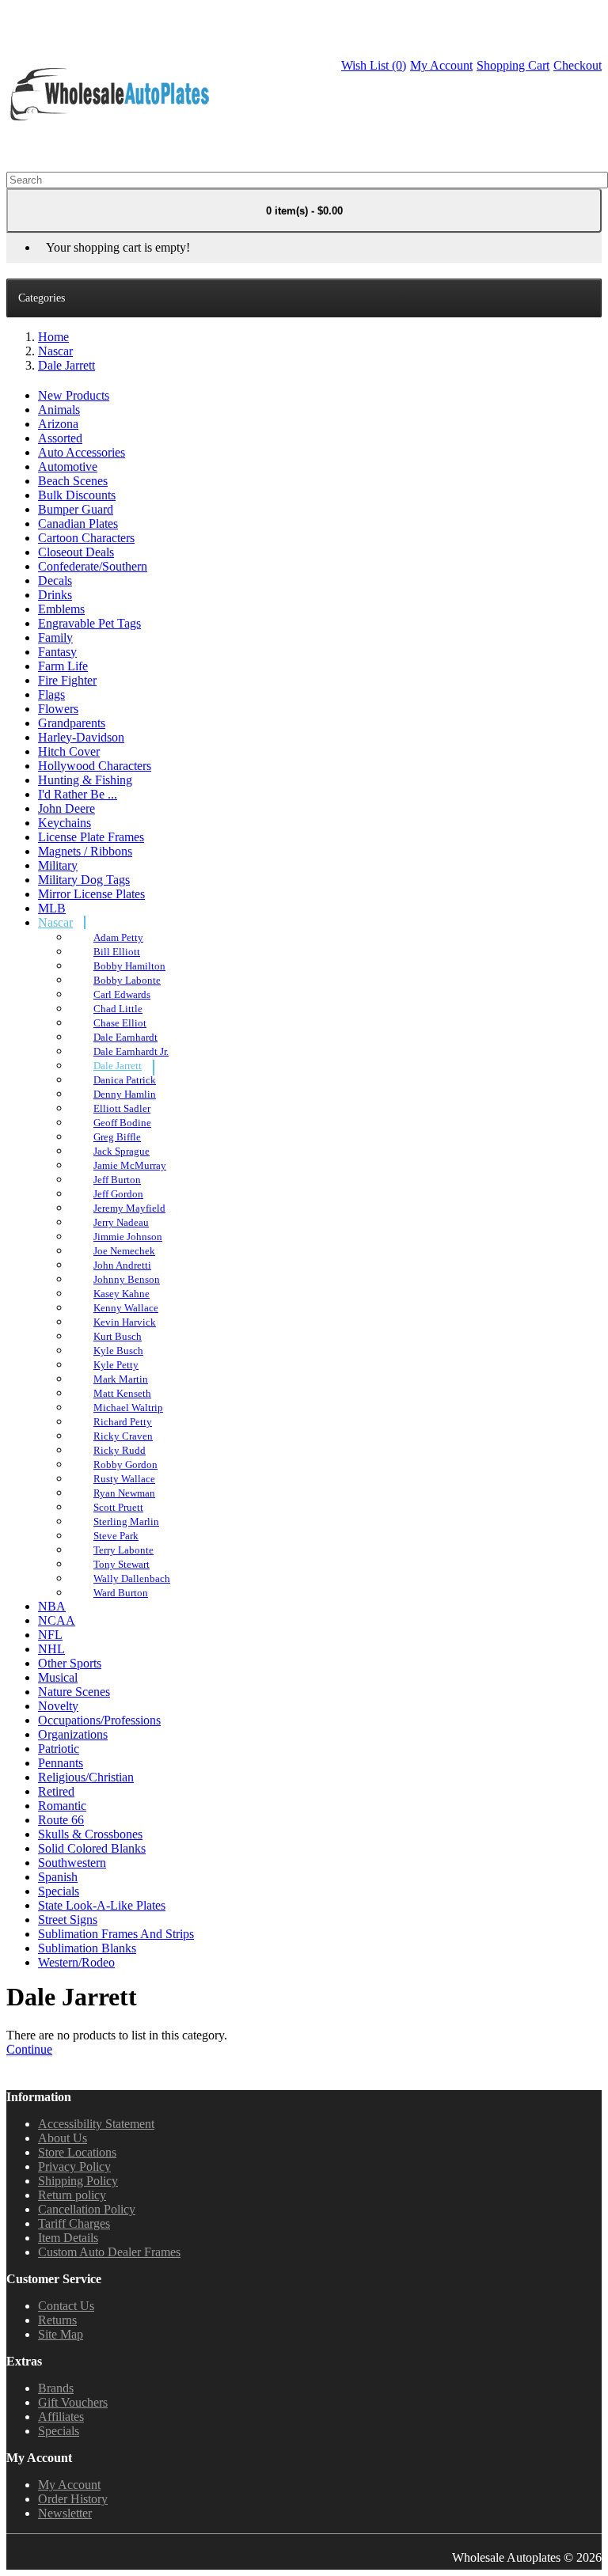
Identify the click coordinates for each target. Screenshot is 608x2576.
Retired (56, 1791)
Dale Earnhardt (125, 1037)
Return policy (72, 2195)
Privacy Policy (74, 2166)
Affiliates (61, 2417)
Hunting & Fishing (85, 780)
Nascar (55, 351)
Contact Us (66, 2306)
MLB (52, 908)
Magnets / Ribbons (85, 851)
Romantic (62, 1806)
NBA (52, 1606)
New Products (74, 395)
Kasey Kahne (122, 1294)
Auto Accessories (82, 452)
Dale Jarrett (66, 365)
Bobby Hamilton (129, 966)
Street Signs (68, 1920)
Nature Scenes (74, 1692)
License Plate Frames (91, 837)
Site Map (61, 2334)
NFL (50, 1635)
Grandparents (72, 723)
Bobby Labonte (127, 980)
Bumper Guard (76, 509)
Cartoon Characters (86, 538)
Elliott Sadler (122, 1108)
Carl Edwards (122, 994)
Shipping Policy (78, 2181)
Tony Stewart (122, 1564)
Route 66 (61, 1820)
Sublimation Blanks (87, 1948)
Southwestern (72, 1863)
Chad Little (118, 1009)
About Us (63, 2138)
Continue (29, 2049)
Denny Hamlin (125, 1094)
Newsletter (65, 2513)
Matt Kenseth (122, 1393)
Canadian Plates (78, 524)
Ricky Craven (123, 1436)
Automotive (68, 467)
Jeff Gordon (118, 1194)
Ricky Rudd (120, 1450)
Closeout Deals (76, 552)
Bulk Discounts (77, 495)
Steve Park (116, 1536)
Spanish (58, 1877)
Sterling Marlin (126, 1521)
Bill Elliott (117, 952)
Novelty (58, 1706)
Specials (59, 1891)
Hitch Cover (69, 751)
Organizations (73, 1734)
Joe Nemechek (124, 1251)
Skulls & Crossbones (90, 1834)
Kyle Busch (118, 1351)
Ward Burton (121, 1593)
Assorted (60, 438)
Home (53, 337)
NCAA (57, 1620)
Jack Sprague (122, 1151)
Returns (57, 2320)
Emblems (61, 609)
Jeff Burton (117, 1180)
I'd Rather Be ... (78, 794)
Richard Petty (123, 1422)
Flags (51, 694)
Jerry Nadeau (121, 1222)
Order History (73, 2499)
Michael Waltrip (128, 1408)
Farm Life (63, 666)
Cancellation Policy (87, 2209)
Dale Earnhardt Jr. (131, 1051)
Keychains (65, 823)
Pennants (61, 1763)
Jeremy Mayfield (129, 1208)
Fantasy (57, 652)
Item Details (68, 2238)
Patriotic (59, 1749)
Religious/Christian (86, 1777)
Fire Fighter (67, 680)
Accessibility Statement (96, 2124)
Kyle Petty (116, 1365)
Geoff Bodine (122, 1123)
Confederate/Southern (93, 566)
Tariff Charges (74, 2223)
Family (55, 637)
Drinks (55, 595)
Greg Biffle (117, 1137)
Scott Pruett (118, 1507)
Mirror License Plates (91, 894)
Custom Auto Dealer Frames (109, 2252)
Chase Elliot (120, 1023)
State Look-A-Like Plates (102, 1905)
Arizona (58, 424)
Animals (59, 410)
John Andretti (122, 1265)
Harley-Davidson (81, 737)
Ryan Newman (124, 1493)
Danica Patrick (125, 1080)
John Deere (66, 808)
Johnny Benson (127, 1279)
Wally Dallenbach (132, 1578)
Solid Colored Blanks (92, 1848)
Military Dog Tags (84, 880)
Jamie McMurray (130, 1165)
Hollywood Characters (95, 766)
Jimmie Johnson (128, 1237)
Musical (58, 1677)
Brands (56, 2388)
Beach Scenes (73, 481)
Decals (55, 580)
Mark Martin (121, 1379)
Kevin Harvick (125, 1322)
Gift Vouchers (73, 2402)
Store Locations (77, 2152)
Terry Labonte (123, 1550)
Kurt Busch (118, 1336)
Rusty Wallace (124, 1479)
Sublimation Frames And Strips (116, 1934)
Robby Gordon (125, 1464)
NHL (51, 1649)
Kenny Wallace (126, 1308)
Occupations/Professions (99, 1720)
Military (58, 865)
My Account (69, 2485)
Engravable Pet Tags (89, 623)
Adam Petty (118, 937)
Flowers (58, 709)
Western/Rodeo (76, 1962)
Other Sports (70, 1663)
